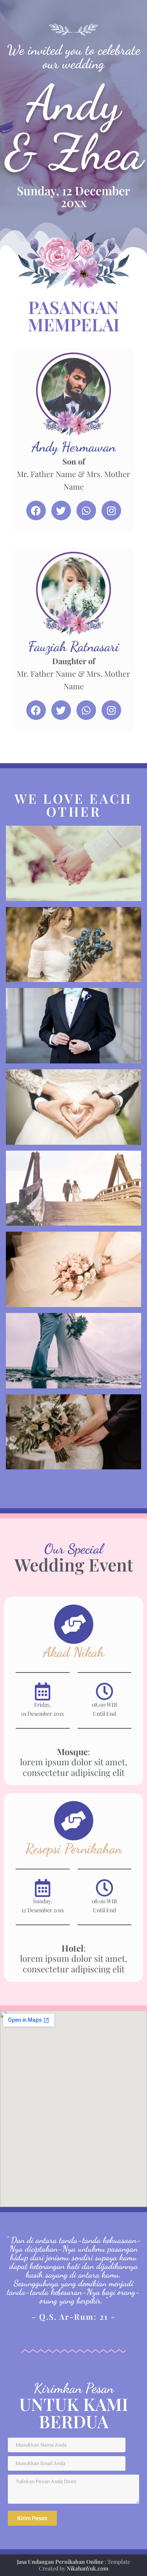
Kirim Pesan (32, 2518)
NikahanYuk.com (87, 2568)
